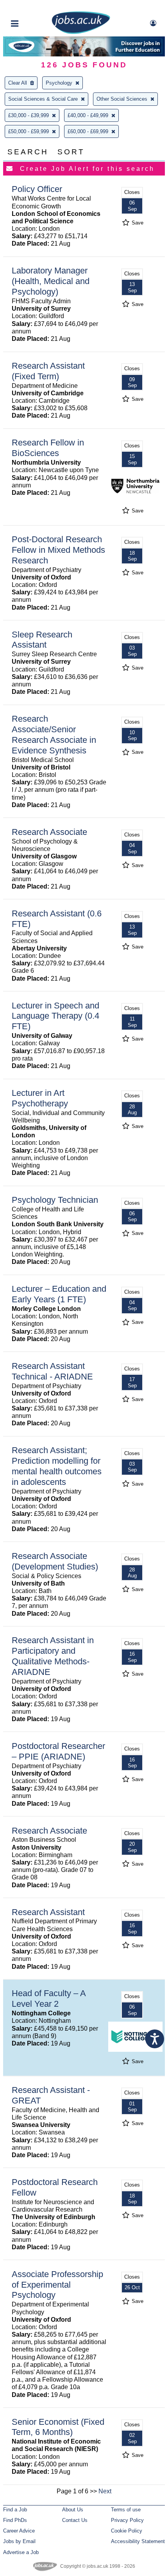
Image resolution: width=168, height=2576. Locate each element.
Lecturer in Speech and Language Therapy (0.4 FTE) (55, 1016)
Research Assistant (48, 1912)
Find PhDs (15, 2520)
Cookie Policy (127, 2531)
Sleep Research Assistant (42, 640)
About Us (73, 2510)
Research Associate (49, 832)
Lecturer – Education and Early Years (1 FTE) (59, 1294)
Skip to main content (31, 7)
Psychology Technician (55, 1200)
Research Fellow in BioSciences (48, 448)
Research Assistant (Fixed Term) (48, 371)
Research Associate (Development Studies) (55, 1561)
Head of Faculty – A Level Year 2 (49, 1999)
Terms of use (126, 2510)
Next (105, 2491)
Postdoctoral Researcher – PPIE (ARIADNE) (58, 1751)
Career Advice (19, 2531)
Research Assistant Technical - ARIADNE (52, 1371)
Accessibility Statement (138, 2541)
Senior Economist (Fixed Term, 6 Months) (58, 2427)
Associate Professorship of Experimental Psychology (57, 2285)
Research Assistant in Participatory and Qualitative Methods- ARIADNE (53, 1656)
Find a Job (15, 2510)
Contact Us (75, 2520)
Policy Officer (37, 189)
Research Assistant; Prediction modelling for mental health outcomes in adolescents (57, 1466)
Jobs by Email (19, 2541)
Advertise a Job (21, 2552)
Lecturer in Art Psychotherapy (40, 1098)
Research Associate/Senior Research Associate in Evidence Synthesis (54, 735)
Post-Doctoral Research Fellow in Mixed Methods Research (58, 550)
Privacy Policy (127, 2520)
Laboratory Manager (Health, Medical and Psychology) (51, 281)
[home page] (81, 32)
